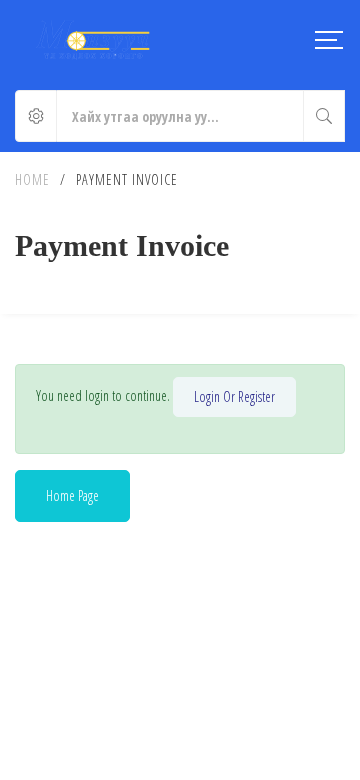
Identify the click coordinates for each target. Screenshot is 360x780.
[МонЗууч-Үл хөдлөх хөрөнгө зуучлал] (93, 40)
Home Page (72, 495)
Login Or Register (234, 396)
